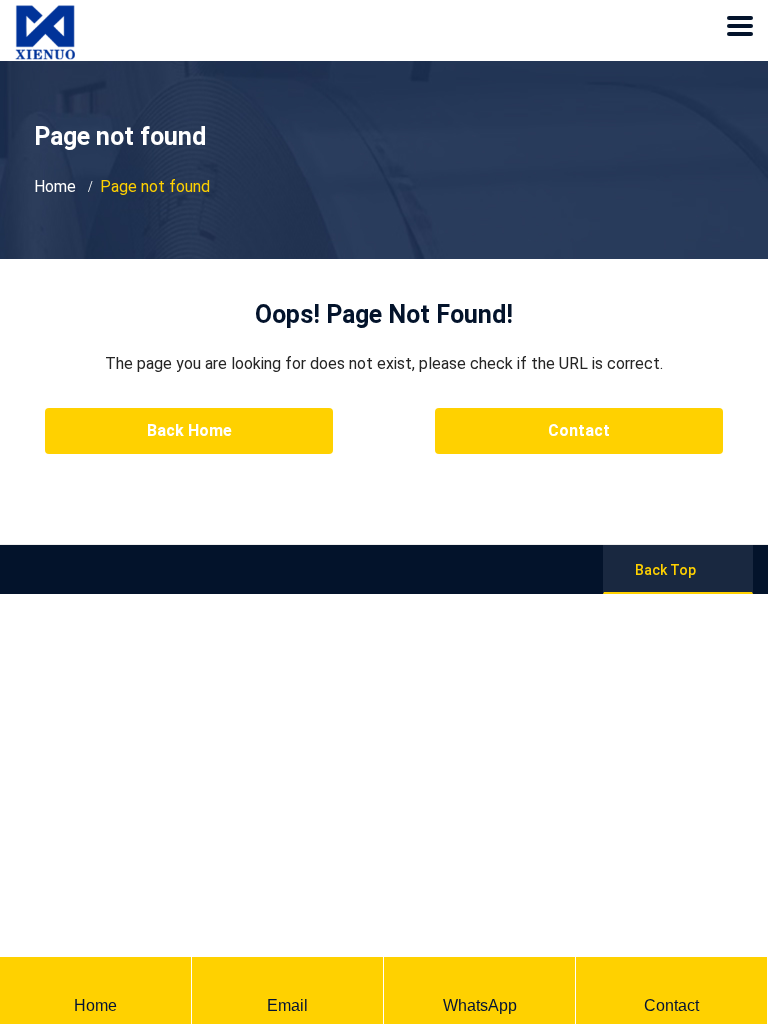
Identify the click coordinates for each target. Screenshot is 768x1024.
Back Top (665, 570)
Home (55, 186)
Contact (579, 430)
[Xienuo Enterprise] (45, 14)
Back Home (189, 430)
